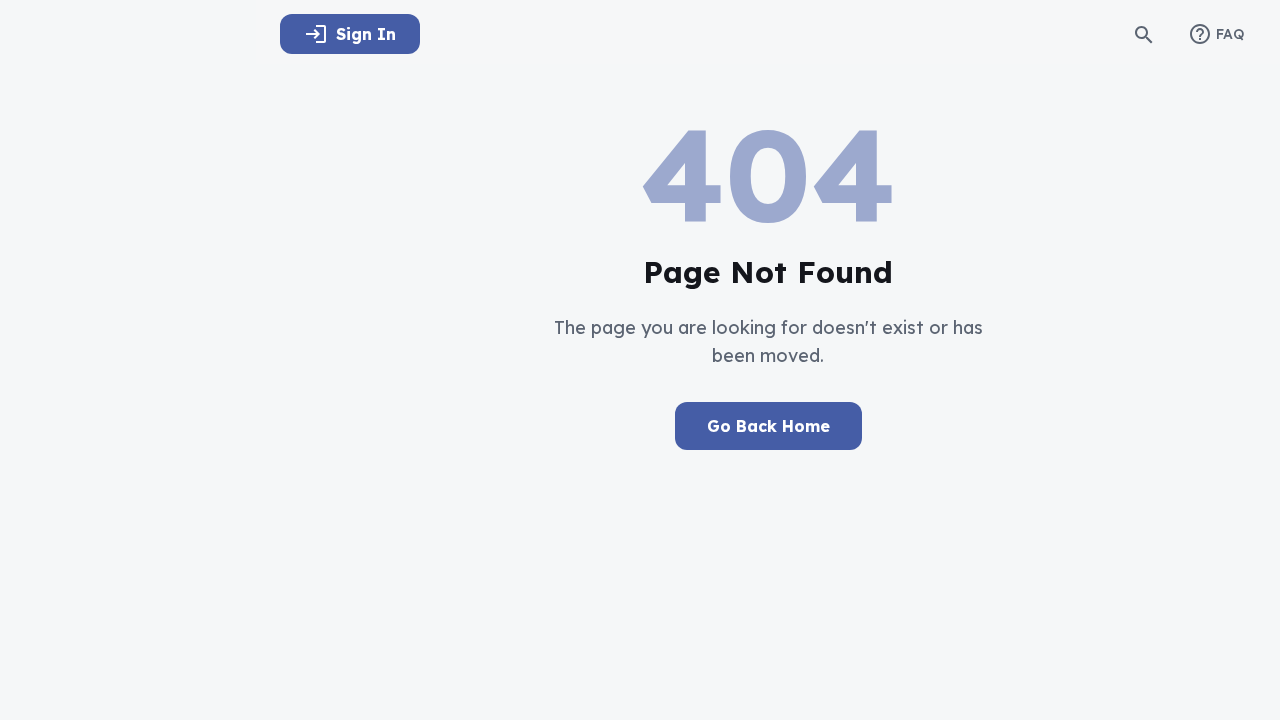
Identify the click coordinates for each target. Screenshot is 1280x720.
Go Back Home (768, 426)
